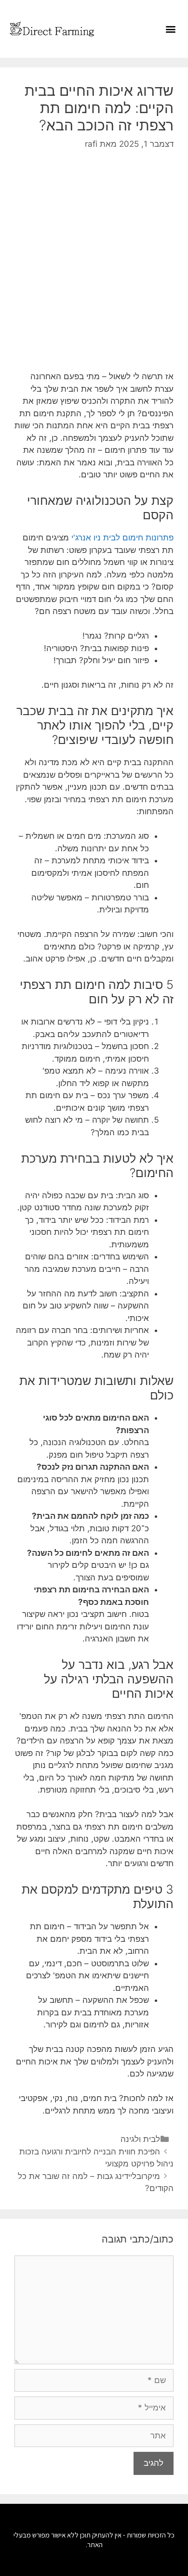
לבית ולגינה (140, 2139)
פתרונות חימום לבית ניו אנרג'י (122, 538)
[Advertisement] (94, 260)
